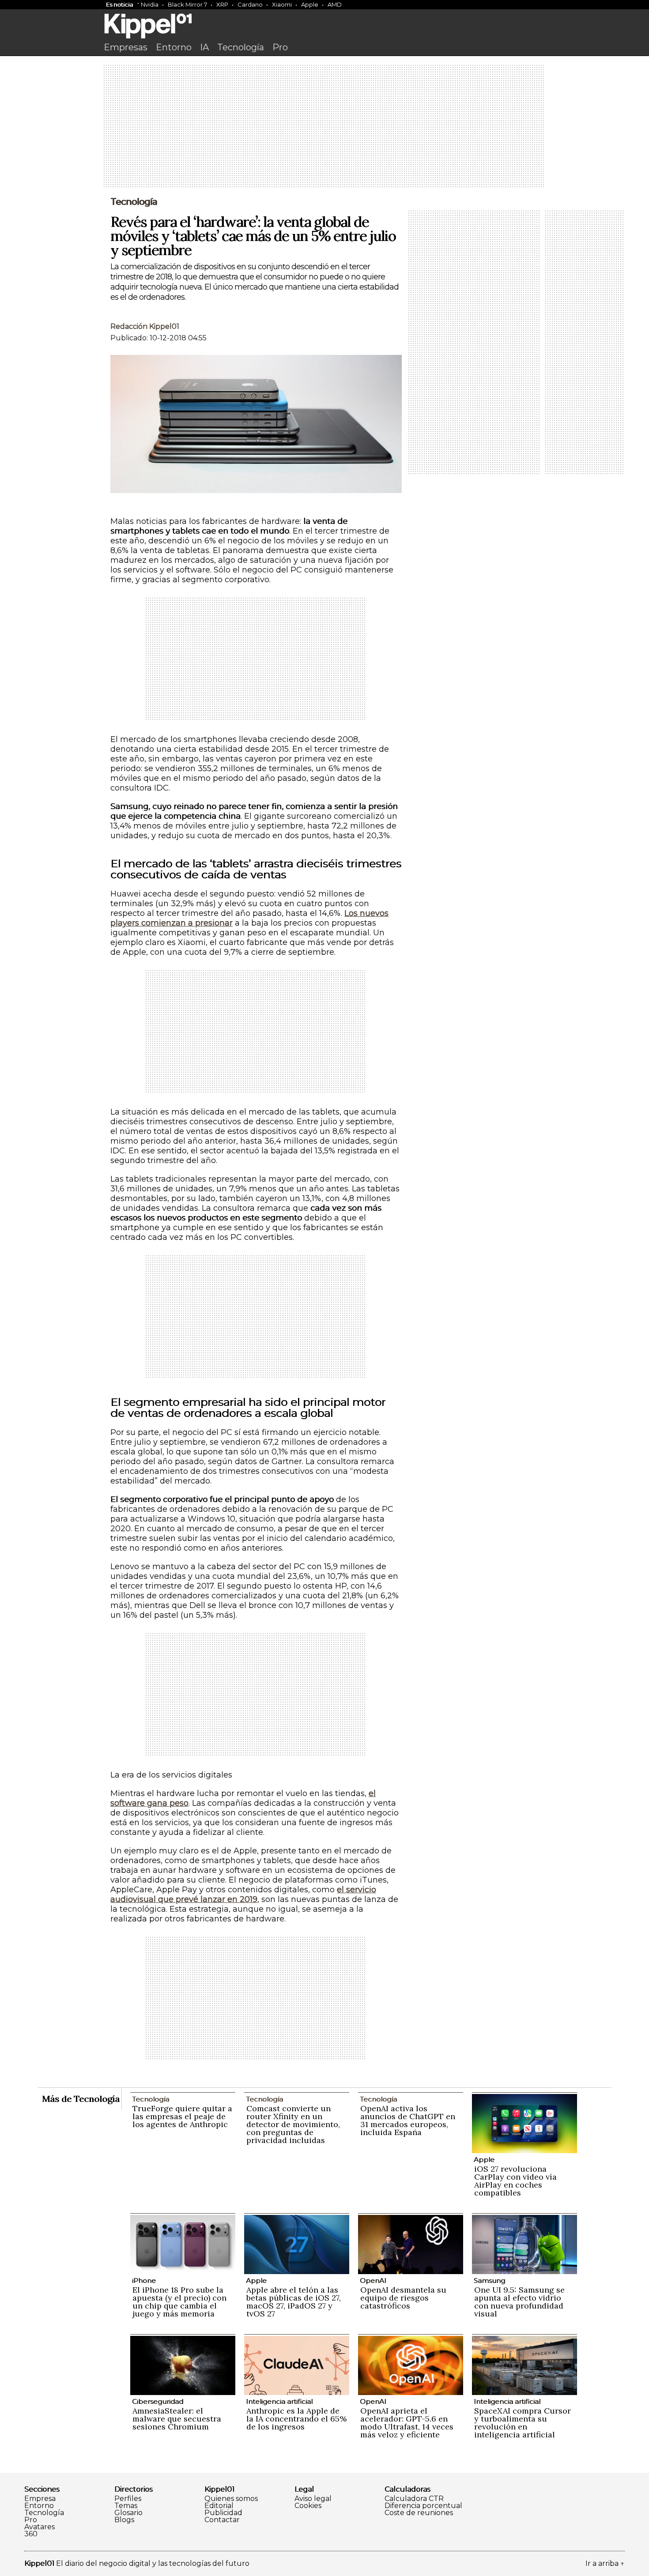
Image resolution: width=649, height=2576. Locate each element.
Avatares (40, 2527)
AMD (335, 4)
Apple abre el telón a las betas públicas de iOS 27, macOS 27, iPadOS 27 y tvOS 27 (294, 2302)
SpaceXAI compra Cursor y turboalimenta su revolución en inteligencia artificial (523, 2423)
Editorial (219, 2506)
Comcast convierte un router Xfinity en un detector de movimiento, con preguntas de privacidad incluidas (293, 2124)
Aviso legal (313, 2499)
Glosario (128, 2513)
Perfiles (128, 2499)
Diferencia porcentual (423, 2506)
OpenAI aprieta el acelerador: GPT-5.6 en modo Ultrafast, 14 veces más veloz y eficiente (407, 2423)
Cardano (250, 4)
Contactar (222, 2520)
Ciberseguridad (158, 2401)
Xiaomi (282, 4)
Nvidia (150, 4)
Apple (310, 4)
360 (31, 2534)
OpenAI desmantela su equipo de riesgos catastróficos (403, 2298)
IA (204, 47)
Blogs (124, 2520)
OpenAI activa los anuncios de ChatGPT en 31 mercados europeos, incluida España (408, 2120)
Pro (280, 47)
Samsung (489, 2280)
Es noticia (119, 4)
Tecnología (241, 47)
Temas (126, 2506)
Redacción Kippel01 (145, 326)
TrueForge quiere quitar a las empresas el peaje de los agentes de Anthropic (182, 2116)
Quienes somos (231, 2499)
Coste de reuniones (419, 2513)
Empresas (126, 47)
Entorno (174, 47)
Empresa (40, 2499)
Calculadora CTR (414, 2499)
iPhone (144, 2280)
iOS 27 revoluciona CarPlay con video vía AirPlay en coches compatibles (515, 2181)
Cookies (308, 2506)
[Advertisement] (324, 127)
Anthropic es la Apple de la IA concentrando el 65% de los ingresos (296, 2419)
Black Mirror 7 (187, 4)
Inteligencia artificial (279, 2401)
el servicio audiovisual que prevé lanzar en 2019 (243, 1894)
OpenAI (373, 2280)
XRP (222, 4)
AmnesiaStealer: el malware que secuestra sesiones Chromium (177, 2419)
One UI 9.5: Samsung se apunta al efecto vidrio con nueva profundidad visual (519, 2302)
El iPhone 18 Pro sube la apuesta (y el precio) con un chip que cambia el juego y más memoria (179, 2302)
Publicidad (223, 2513)
